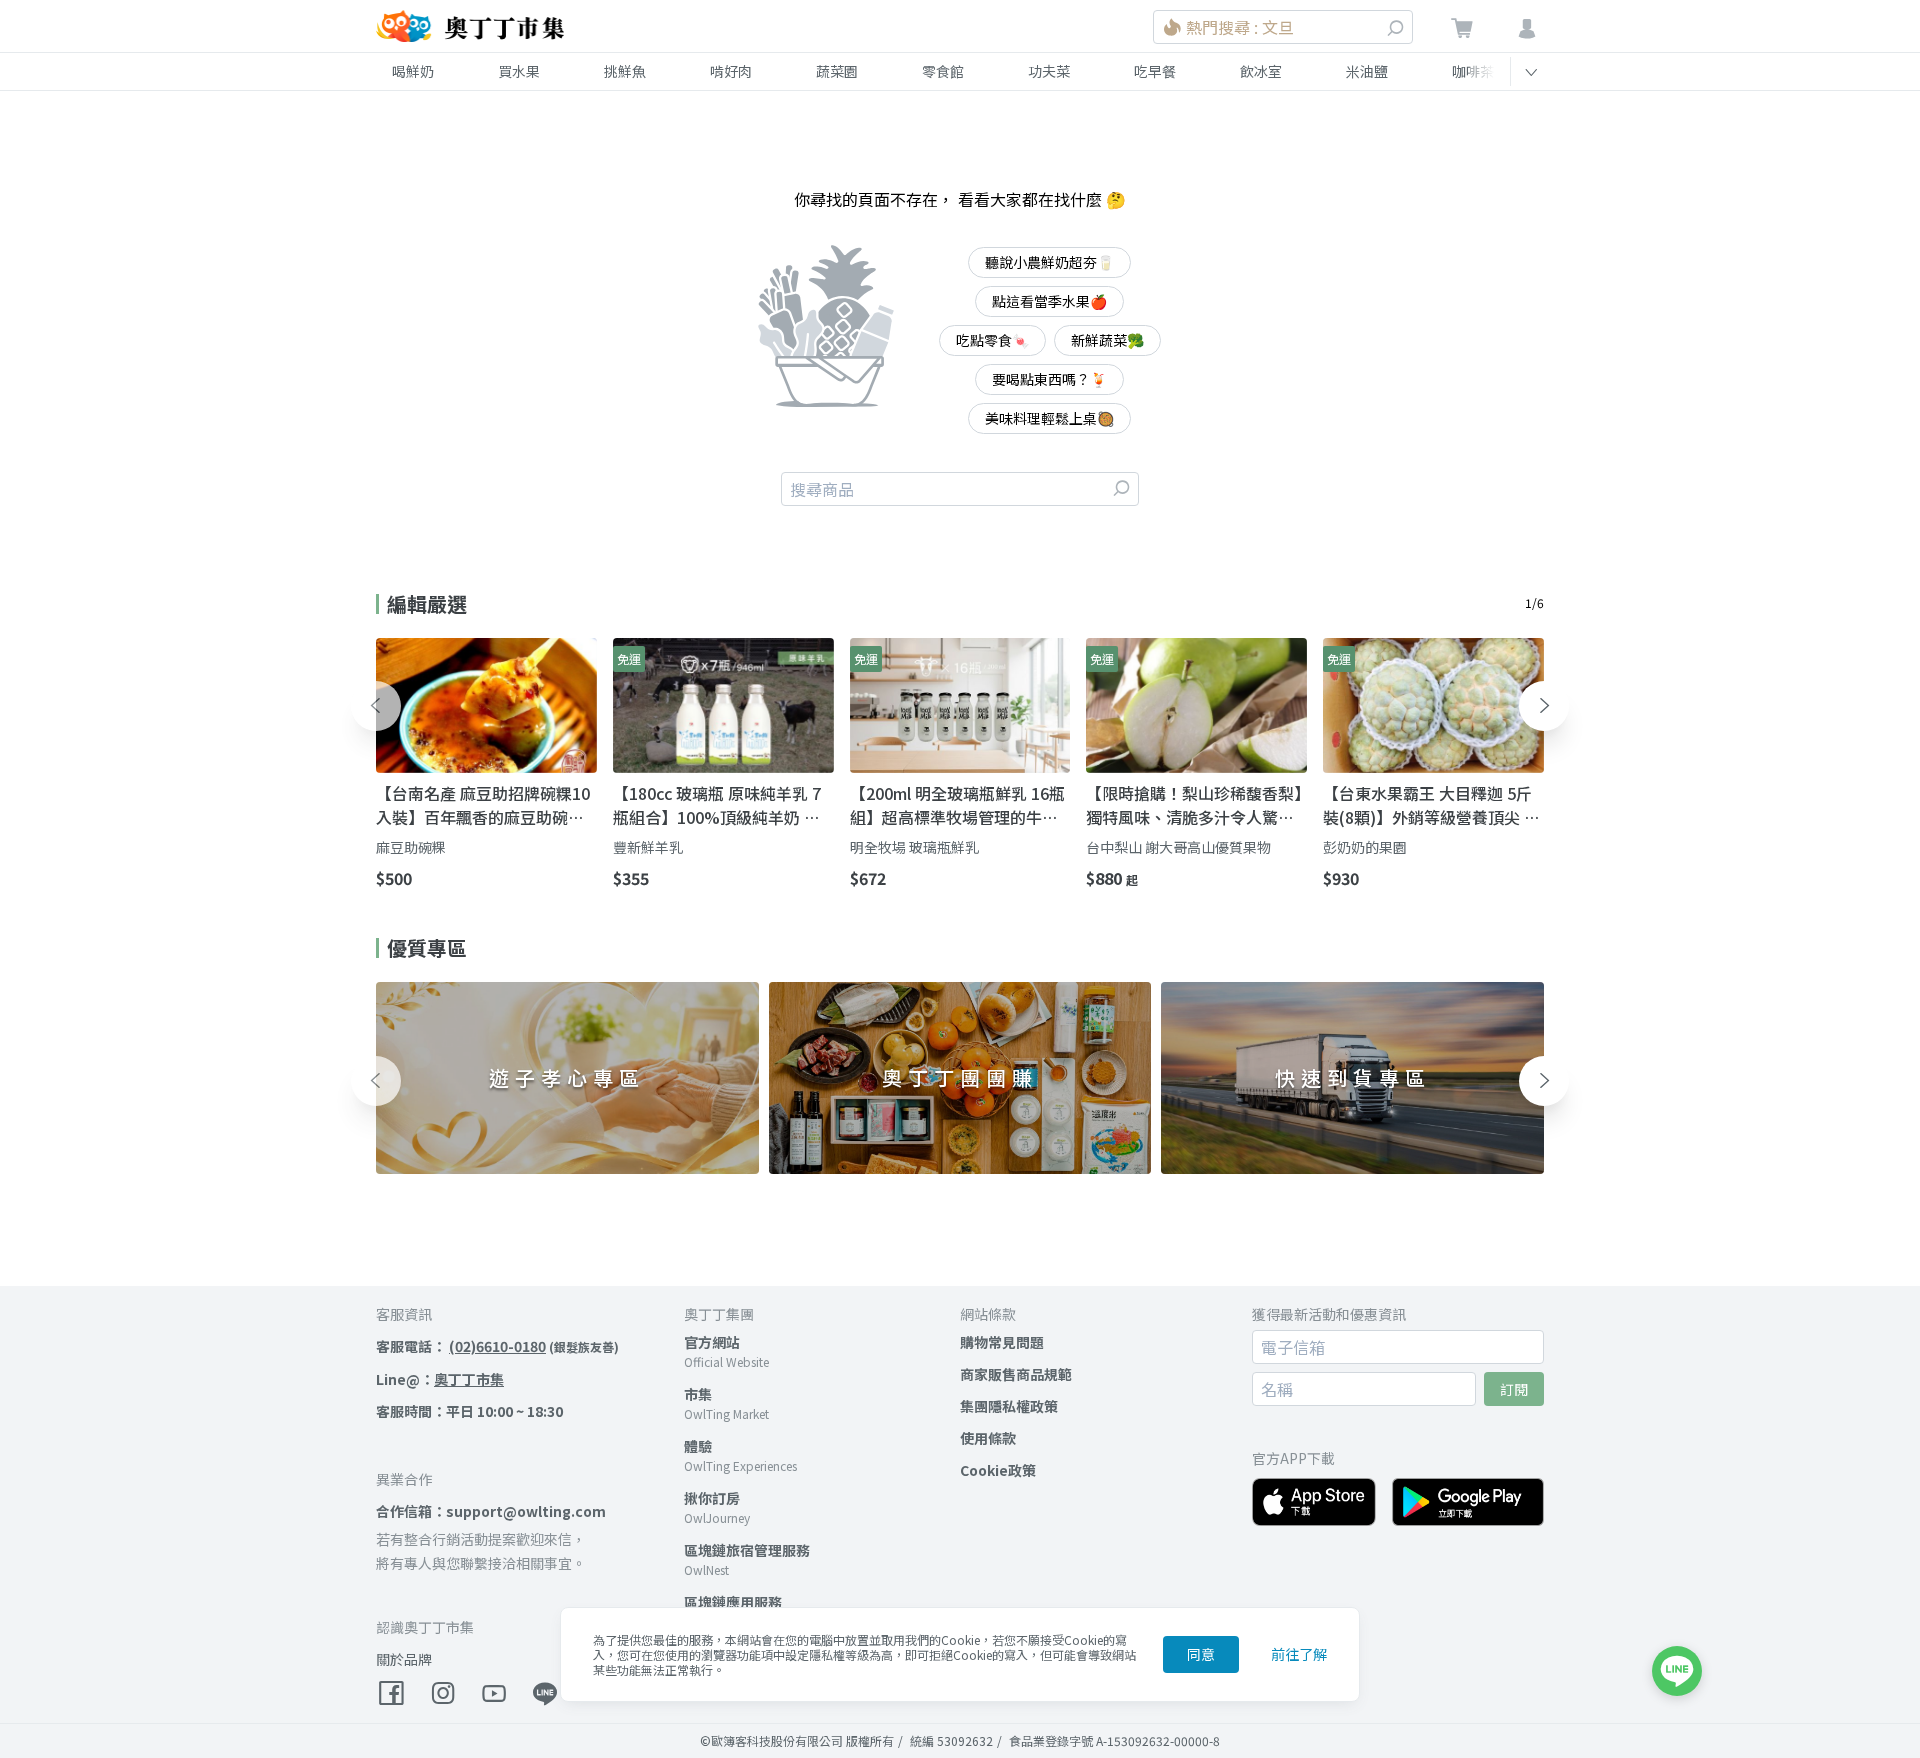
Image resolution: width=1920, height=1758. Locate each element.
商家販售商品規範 (1016, 1374)
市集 (698, 1394)
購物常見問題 (1002, 1342)
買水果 (519, 71)
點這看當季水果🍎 (1049, 301)
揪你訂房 (712, 1498)
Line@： (440, 1379)
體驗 (698, 1446)
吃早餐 (1155, 71)
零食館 (943, 71)
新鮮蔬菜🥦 (1107, 340)
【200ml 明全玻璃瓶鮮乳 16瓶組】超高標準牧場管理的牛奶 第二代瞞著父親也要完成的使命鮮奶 (957, 805)
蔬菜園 (837, 71)
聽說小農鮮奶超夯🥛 (1049, 262)
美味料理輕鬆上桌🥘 (1049, 418)
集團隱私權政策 (1009, 1406)
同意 (1201, 1654)
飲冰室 (1261, 71)
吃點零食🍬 (992, 340)
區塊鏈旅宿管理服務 (747, 1550)
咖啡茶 (1473, 71)
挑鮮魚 (625, 71)
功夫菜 (1049, 71)
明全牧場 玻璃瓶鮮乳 (914, 847)
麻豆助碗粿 (411, 847)
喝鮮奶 (413, 71)
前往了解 (1299, 1654)
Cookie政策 (998, 1470)
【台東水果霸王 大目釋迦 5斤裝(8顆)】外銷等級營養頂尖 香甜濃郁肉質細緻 (1431, 805)
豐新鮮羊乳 (648, 847)
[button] (376, 706)
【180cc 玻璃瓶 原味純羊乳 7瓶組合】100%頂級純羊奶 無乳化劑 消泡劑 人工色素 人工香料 (723, 805)
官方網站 (712, 1342)
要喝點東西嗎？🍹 (1049, 379)
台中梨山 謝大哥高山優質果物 (1178, 847)
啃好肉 (731, 71)
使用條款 (988, 1438)
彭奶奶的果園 (1365, 847)
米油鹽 (1367, 71)
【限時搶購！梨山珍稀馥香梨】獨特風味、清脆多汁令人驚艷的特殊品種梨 (1194, 805)
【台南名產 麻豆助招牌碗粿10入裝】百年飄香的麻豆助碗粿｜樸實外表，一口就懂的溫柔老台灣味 (483, 805)
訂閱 (1514, 1389)
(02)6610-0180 (497, 1346)
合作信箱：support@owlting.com (491, 1511)
